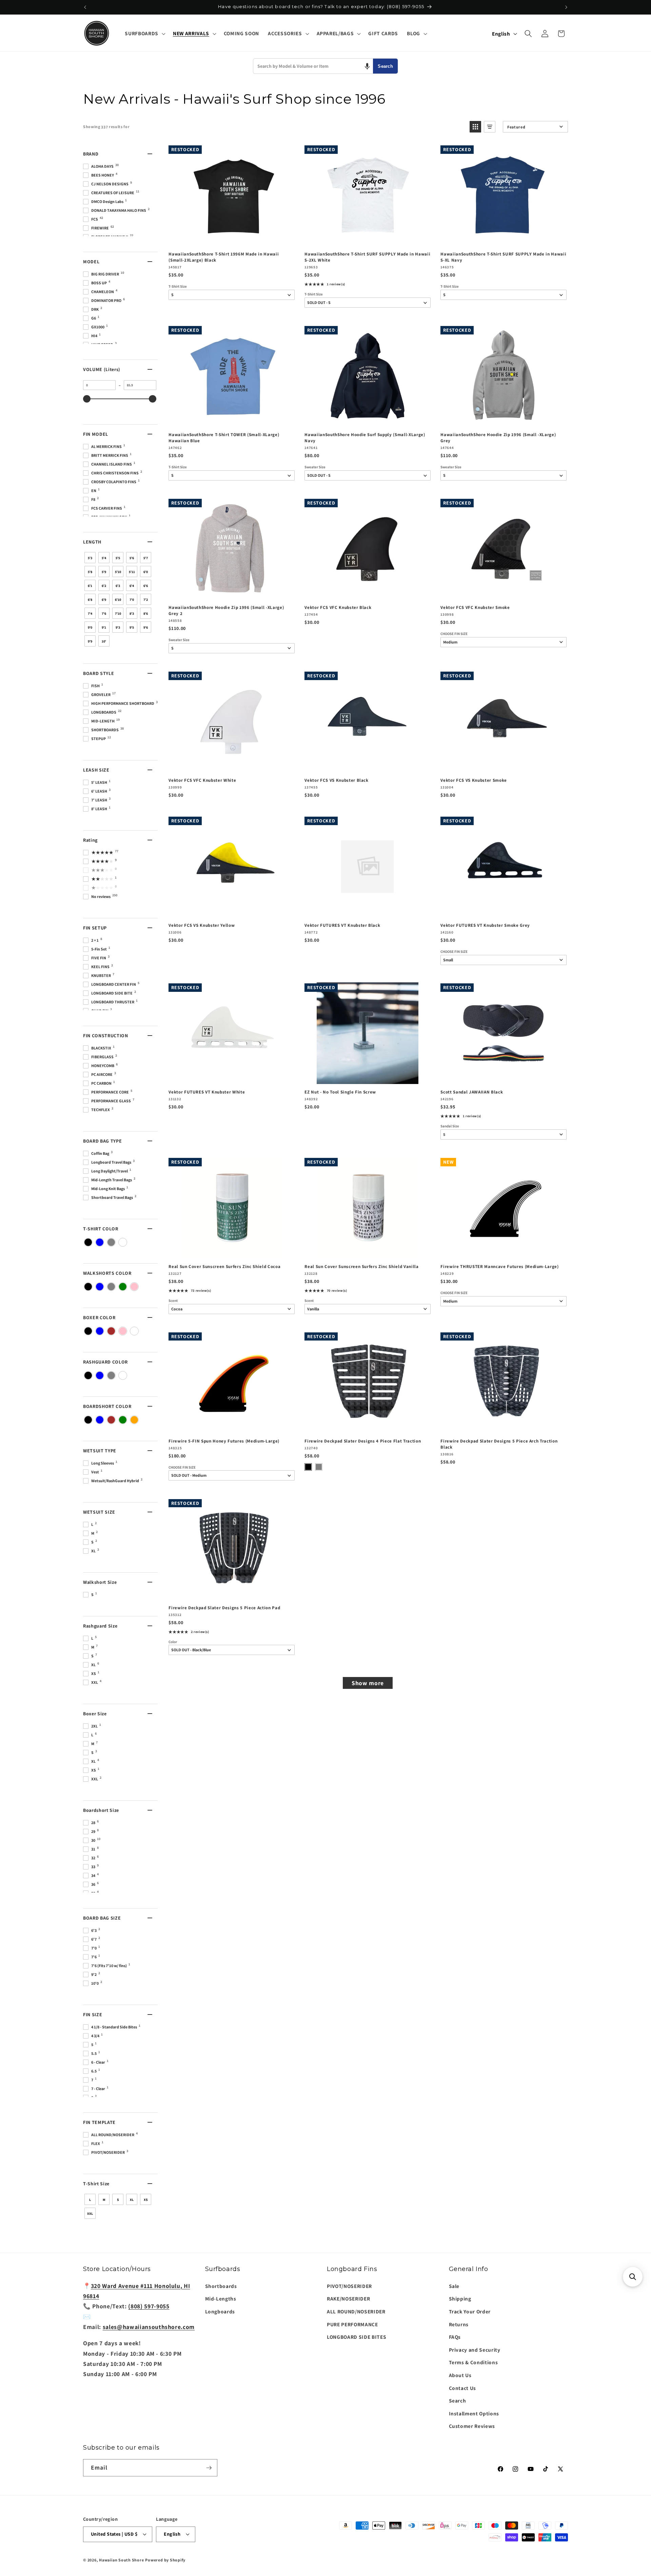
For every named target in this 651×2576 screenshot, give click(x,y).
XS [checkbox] (146, 2200)
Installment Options (474, 2413)
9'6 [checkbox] (146, 627)
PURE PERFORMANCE (352, 2324)
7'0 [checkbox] (132, 600)
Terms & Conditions (474, 2362)
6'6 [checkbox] (146, 586)
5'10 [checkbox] (118, 572)
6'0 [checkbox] (146, 572)
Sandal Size (450, 1126)
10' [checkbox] (104, 641)
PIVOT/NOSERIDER (349, 2286)
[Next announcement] (566, 7)
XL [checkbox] (132, 2200)
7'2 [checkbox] (146, 600)
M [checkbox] (104, 2200)
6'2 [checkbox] (104, 586)
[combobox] (313, 66)
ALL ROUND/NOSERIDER (356, 2311)
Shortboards (221, 2286)
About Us (460, 2375)
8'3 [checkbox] (132, 614)
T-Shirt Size (178, 287)
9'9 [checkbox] (90, 641)
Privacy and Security (475, 2350)
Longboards (220, 2311)
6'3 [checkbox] (118, 586)
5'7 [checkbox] (146, 558)
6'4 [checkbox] (132, 586)
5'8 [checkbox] (90, 572)
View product (367, 239)
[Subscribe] (209, 2468)
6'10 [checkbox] (118, 600)
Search (385, 66)
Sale (454, 2286)
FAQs (455, 2337)
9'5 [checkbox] (132, 627)
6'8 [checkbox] (90, 600)
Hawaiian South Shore (121, 2560)
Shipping (460, 2298)
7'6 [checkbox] (104, 614)
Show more (368, 1683)
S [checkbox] (118, 2200)
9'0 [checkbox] (90, 627)
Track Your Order (470, 2311)
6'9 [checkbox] (104, 600)
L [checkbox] (90, 2200)
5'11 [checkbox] (132, 572)
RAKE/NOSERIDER (348, 2298)
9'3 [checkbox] (118, 627)
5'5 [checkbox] (118, 558)
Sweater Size (315, 467)
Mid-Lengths (221, 2298)
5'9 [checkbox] (104, 572)
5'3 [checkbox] (90, 558)
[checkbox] (88, 1242)
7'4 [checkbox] (90, 614)
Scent (173, 1301)
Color (173, 1642)
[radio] (308, 1467)
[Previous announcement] (85, 7)
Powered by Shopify (165, 2560)
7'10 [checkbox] (118, 614)
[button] (144, 34)
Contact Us (463, 2388)
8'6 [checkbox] (146, 614)
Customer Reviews (472, 2426)
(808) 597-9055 (149, 2306)
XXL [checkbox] (90, 2214)
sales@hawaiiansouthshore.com (149, 2327)
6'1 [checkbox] (90, 586)
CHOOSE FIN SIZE (454, 634)
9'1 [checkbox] (104, 627)
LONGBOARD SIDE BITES (357, 2337)
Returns (459, 2324)
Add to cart (231, 239)
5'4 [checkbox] (104, 558)
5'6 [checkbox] (132, 558)
